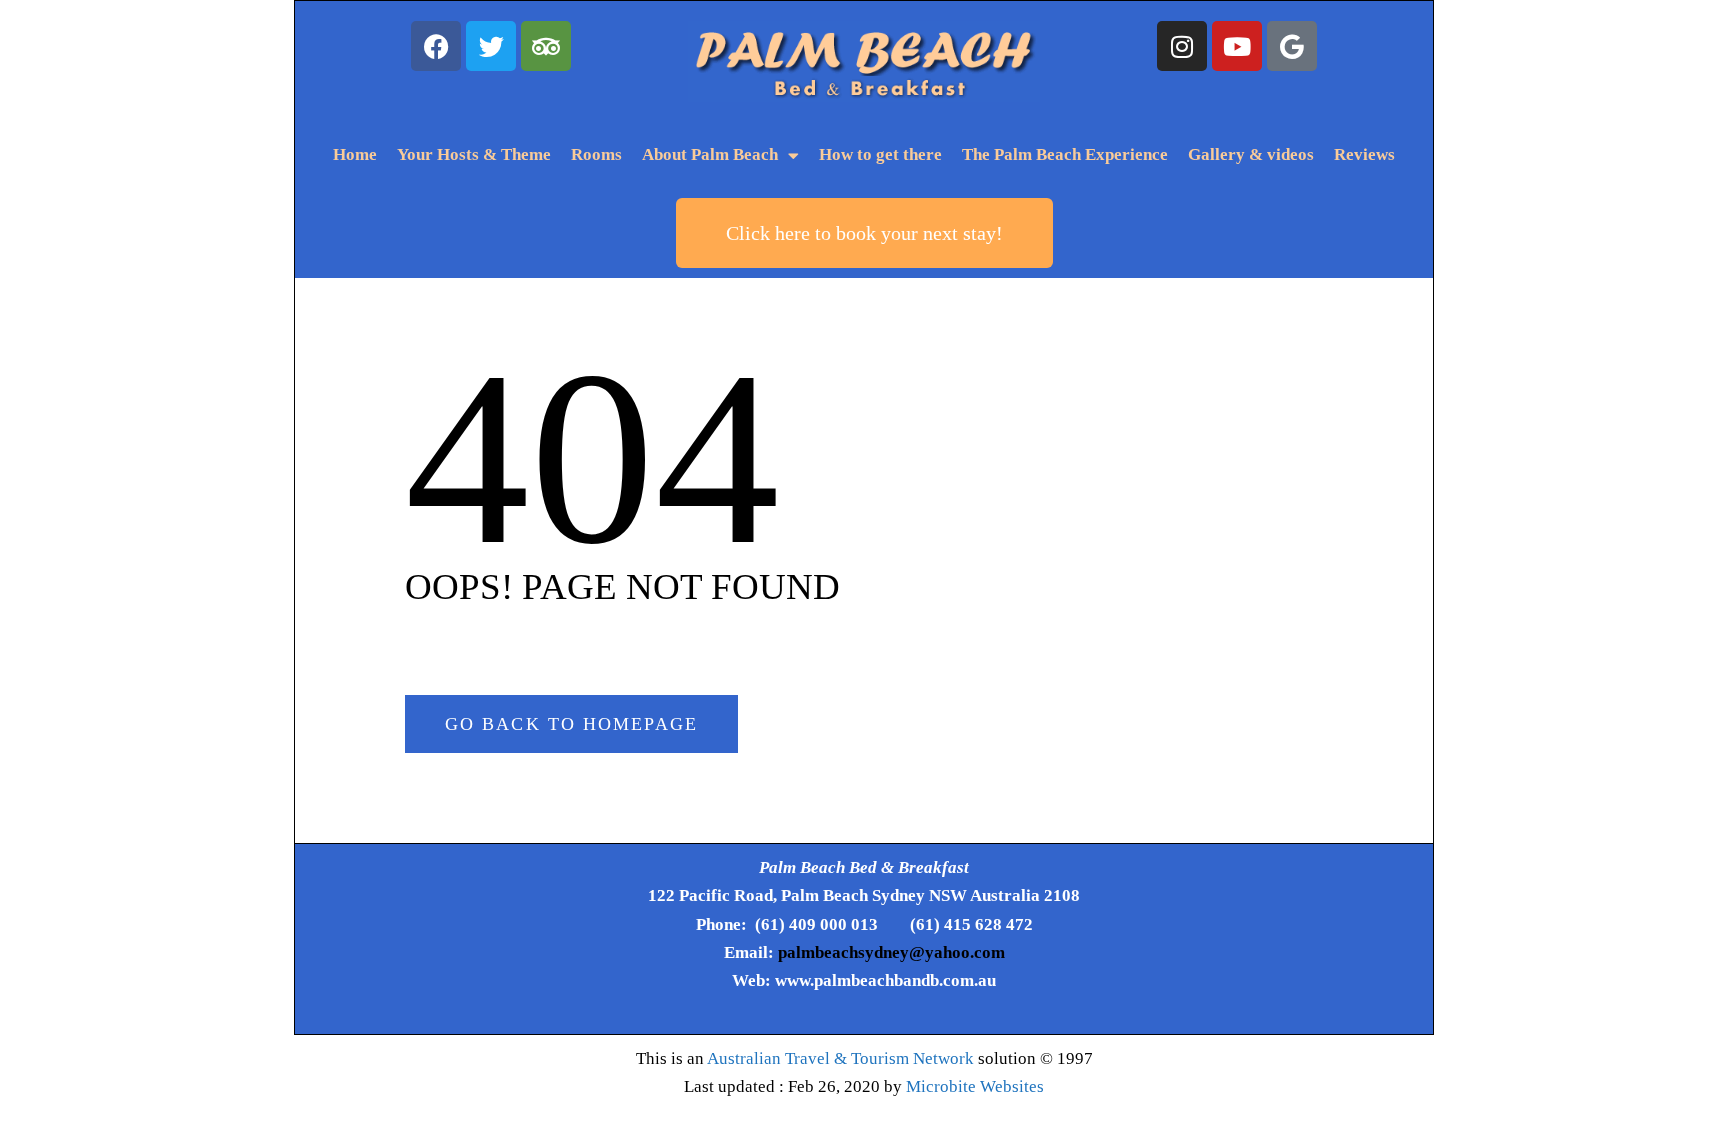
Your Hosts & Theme (474, 154)
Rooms (596, 154)
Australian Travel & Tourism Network (840, 1058)
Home (355, 154)
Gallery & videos (1251, 154)
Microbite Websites (975, 1086)
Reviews (1364, 154)
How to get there (880, 154)
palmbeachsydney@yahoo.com (891, 952)
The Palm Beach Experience (1065, 154)
